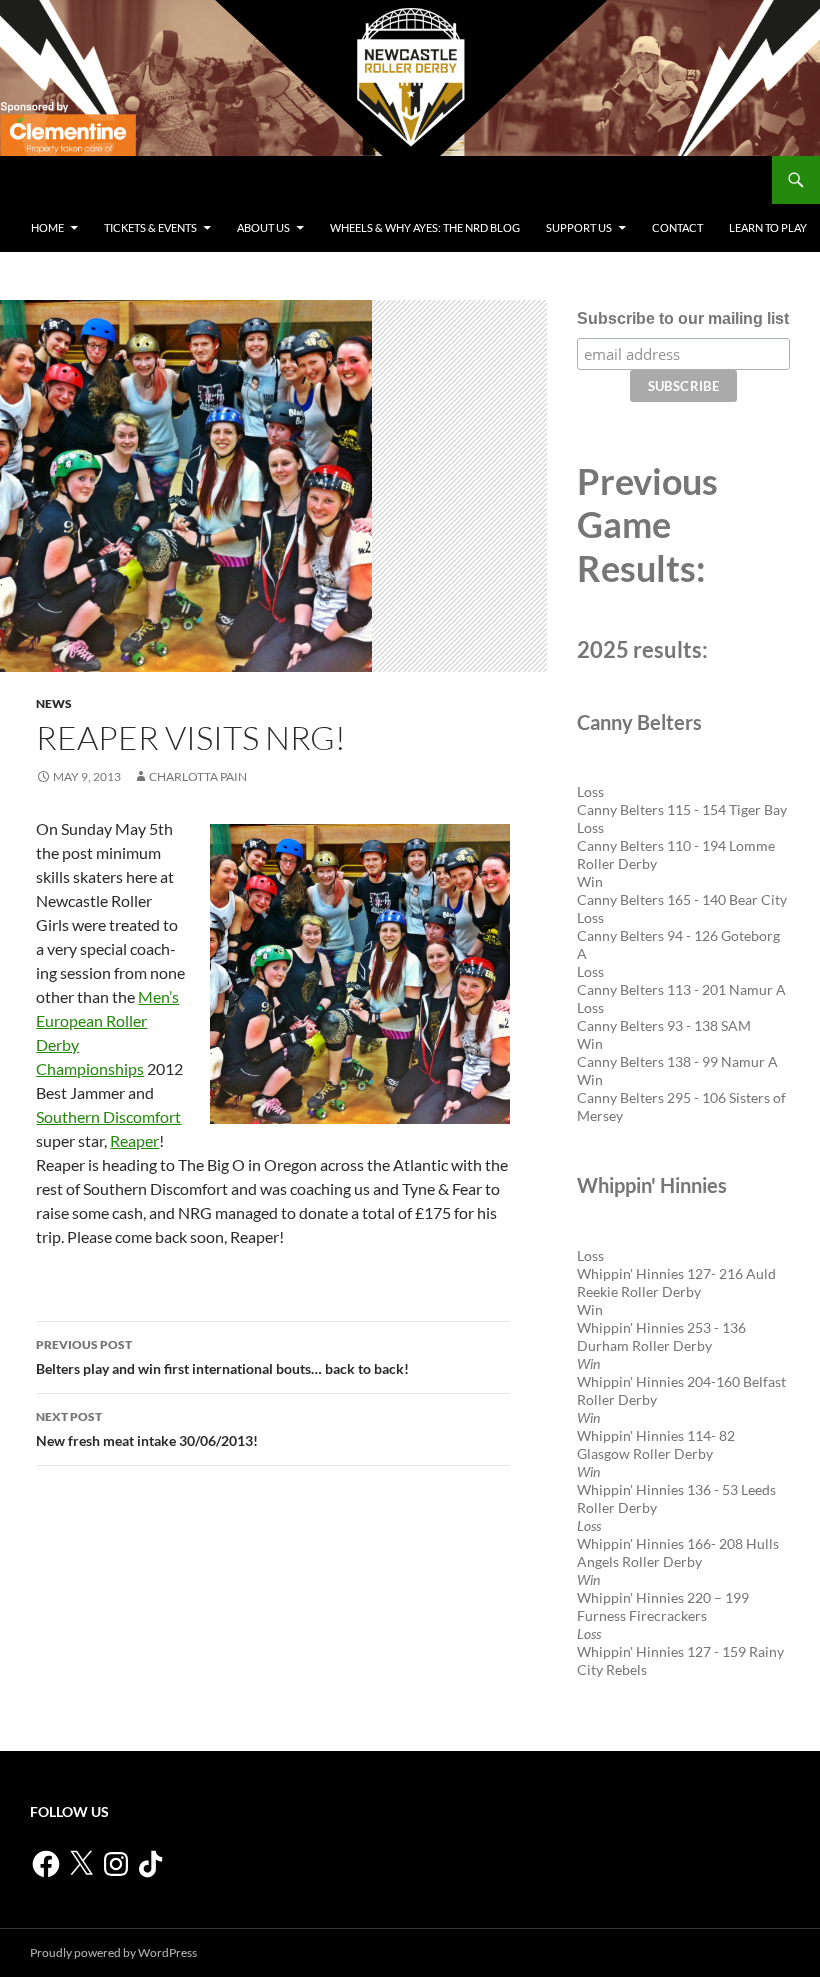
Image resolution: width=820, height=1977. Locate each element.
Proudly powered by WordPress (113, 1952)
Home (47, 227)
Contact (677, 227)
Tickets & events (150, 227)
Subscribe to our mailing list (683, 318)
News (54, 703)
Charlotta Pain (198, 776)
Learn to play (768, 227)
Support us (579, 227)
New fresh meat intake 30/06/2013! (147, 1429)
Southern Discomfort (108, 1116)
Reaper (134, 1140)
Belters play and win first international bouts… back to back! (222, 1357)
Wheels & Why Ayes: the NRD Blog (425, 227)
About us (263, 227)
